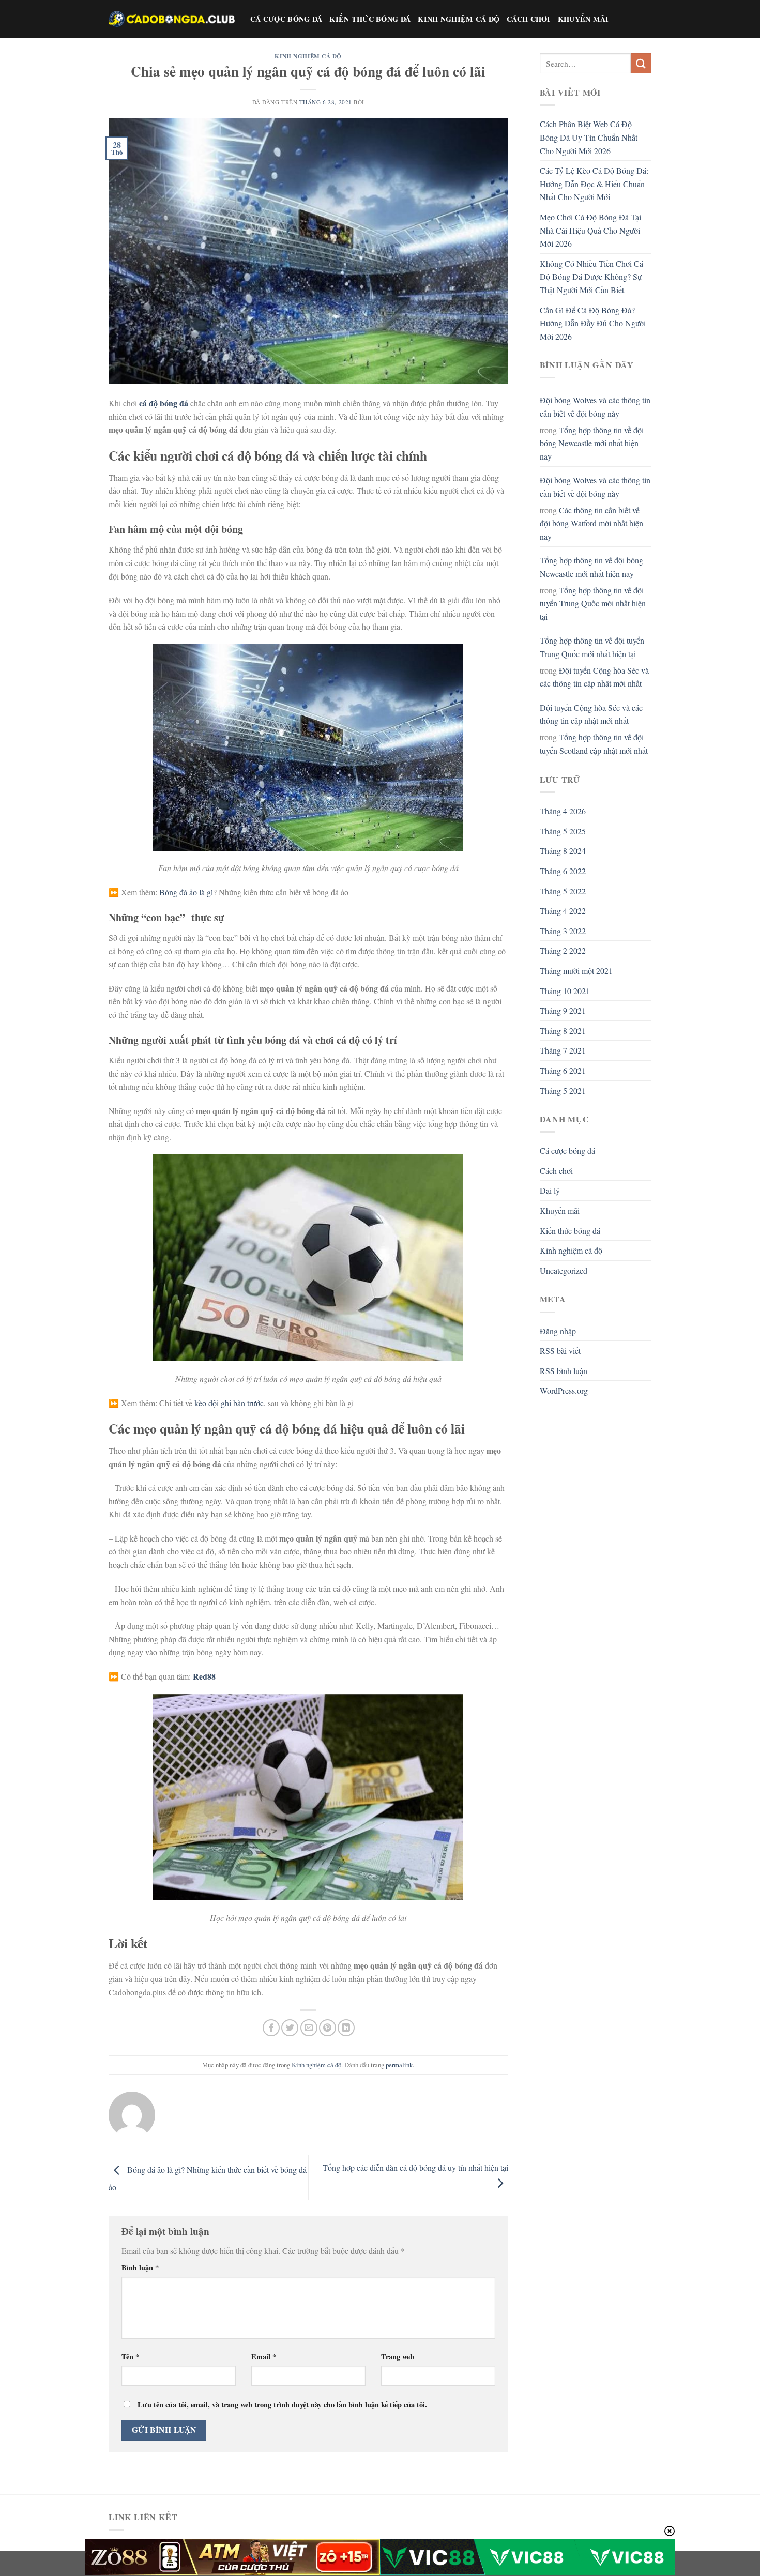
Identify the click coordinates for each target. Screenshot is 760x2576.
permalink (399, 2065)
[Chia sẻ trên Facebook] (271, 2028)
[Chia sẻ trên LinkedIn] (346, 2028)
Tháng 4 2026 (563, 811)
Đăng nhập (558, 1331)
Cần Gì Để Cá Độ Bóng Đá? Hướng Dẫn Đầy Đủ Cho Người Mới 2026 (593, 323)
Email (264, 2357)
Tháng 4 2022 (563, 911)
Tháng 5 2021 (563, 1091)
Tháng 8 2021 (563, 1031)
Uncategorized (564, 1270)
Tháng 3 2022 (563, 931)
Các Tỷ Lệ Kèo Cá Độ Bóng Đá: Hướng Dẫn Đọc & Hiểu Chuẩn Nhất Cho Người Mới (594, 184)
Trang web (398, 2357)
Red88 (204, 1676)
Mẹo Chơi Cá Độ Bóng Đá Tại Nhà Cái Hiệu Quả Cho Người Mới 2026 (590, 230)
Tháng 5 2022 (563, 891)
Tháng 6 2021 (563, 1070)
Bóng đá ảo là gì (186, 892)
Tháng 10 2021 (565, 991)
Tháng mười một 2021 (576, 971)
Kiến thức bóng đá (370, 19)
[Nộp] (641, 63)
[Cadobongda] (172, 19)
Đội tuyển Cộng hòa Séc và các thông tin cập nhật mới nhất (594, 677)
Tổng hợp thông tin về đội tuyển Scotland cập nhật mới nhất (594, 744)
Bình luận (140, 2268)
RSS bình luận (564, 1371)
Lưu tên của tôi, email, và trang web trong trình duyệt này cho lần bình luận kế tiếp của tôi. (282, 2405)
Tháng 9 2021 (563, 1010)
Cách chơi (529, 19)
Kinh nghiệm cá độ (459, 19)
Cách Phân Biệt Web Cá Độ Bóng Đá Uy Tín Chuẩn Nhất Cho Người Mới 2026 (589, 137)
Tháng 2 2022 (563, 950)
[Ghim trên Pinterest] (328, 2028)
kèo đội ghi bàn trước (229, 1403)
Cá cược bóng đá (286, 19)
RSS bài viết (560, 1351)
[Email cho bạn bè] (309, 2028)
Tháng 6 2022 (563, 871)
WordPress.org (564, 1390)
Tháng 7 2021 (563, 1050)
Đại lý (550, 1190)
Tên (130, 2357)
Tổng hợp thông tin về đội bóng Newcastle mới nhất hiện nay (592, 443)
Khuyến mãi (583, 19)
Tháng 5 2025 (563, 831)
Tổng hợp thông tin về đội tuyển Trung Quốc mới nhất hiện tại (593, 603)
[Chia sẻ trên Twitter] (290, 2028)
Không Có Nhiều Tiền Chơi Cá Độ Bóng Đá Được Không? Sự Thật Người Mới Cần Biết (591, 277)
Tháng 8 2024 (563, 851)
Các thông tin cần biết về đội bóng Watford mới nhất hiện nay (591, 523)
